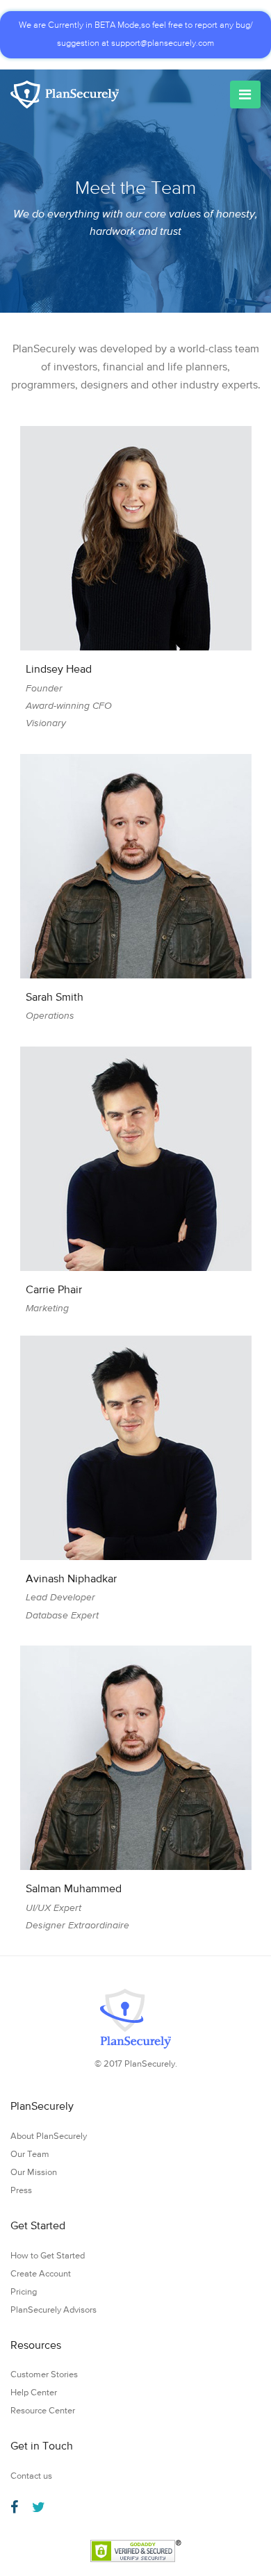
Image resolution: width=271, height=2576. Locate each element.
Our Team (30, 2155)
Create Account (41, 2274)
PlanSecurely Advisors (54, 2310)
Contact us (31, 2476)
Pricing (24, 2292)
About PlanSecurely (49, 2136)
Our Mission (34, 2173)
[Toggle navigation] (245, 95)
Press (21, 2191)
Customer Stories (44, 2375)
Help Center (34, 2393)
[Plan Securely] (65, 95)
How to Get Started (48, 2256)
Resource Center (43, 2411)
